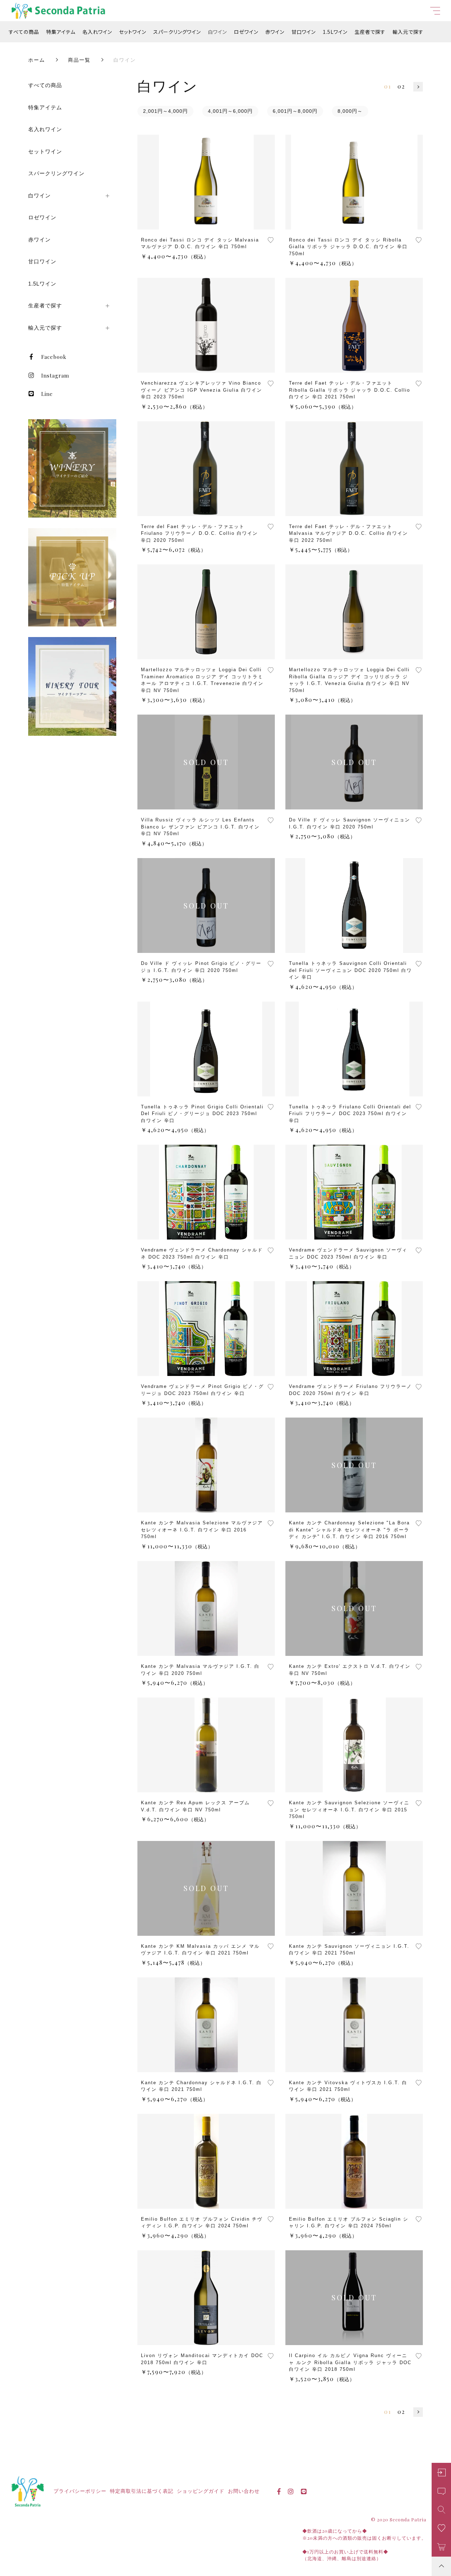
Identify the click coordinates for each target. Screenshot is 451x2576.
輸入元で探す (408, 32)
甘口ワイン (304, 32)
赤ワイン (275, 32)
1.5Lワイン (335, 32)
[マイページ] (441, 2473)
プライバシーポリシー (80, 2491)
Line (47, 394)
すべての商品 (24, 32)
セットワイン (133, 32)
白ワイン (217, 32)
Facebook (54, 357)
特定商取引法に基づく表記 (142, 2491)
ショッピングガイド (201, 2491)
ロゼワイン (246, 32)
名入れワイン (97, 32)
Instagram (55, 375)
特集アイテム (61, 32)
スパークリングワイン (177, 32)
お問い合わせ (244, 2491)
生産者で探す (370, 32)
